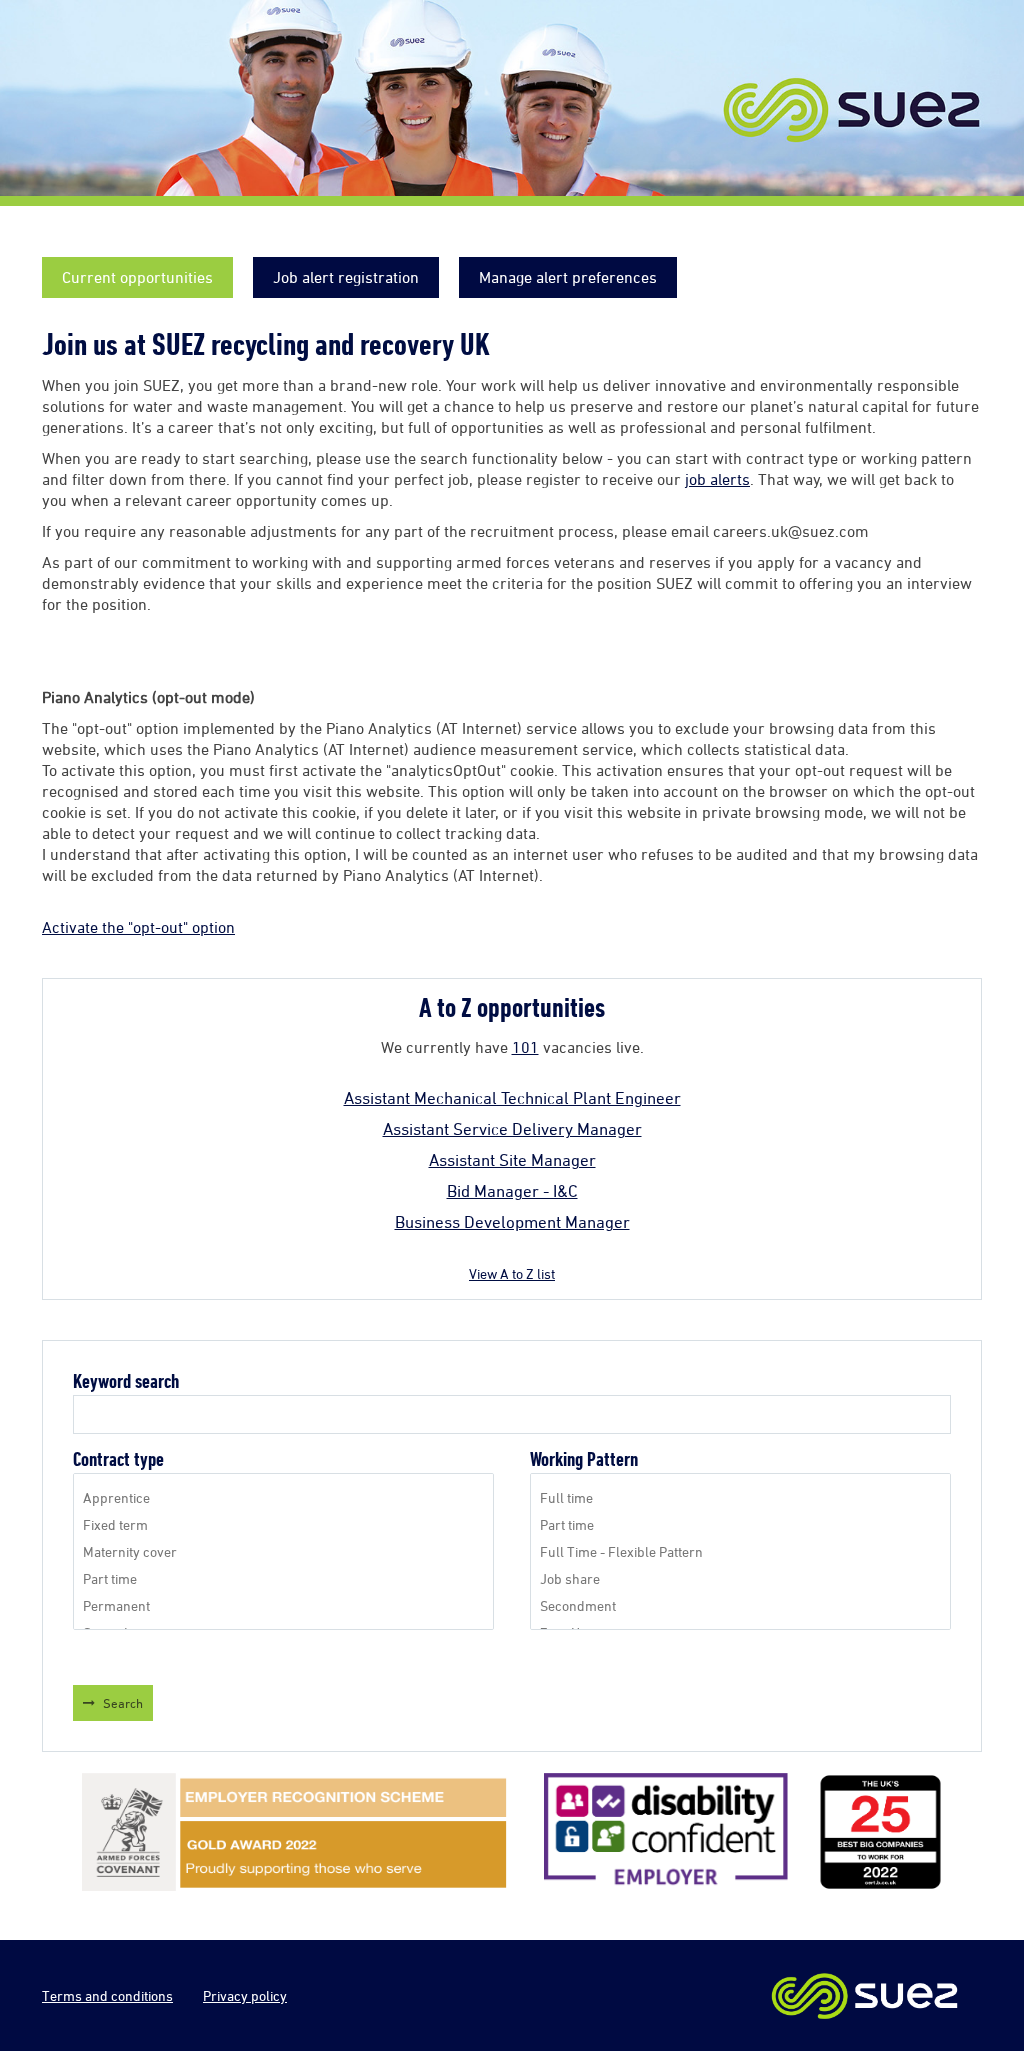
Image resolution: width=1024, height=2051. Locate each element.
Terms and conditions (107, 1995)
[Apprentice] (283, 1497)
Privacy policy (245, 1995)
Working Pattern (584, 1459)
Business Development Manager (512, 1222)
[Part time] (283, 1578)
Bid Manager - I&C (512, 1191)
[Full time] (740, 1497)
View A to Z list (512, 1273)
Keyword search (126, 1381)
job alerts (717, 479)
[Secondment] (740, 1605)
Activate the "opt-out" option (138, 927)
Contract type (118, 1459)
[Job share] (740, 1578)
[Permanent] (283, 1605)
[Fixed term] (283, 1524)
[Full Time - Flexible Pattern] (740, 1551)
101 (525, 1047)
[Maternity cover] (283, 1551)
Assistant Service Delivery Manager (512, 1129)
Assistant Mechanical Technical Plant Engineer (512, 1098)
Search (123, 1703)
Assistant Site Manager (512, 1160)
